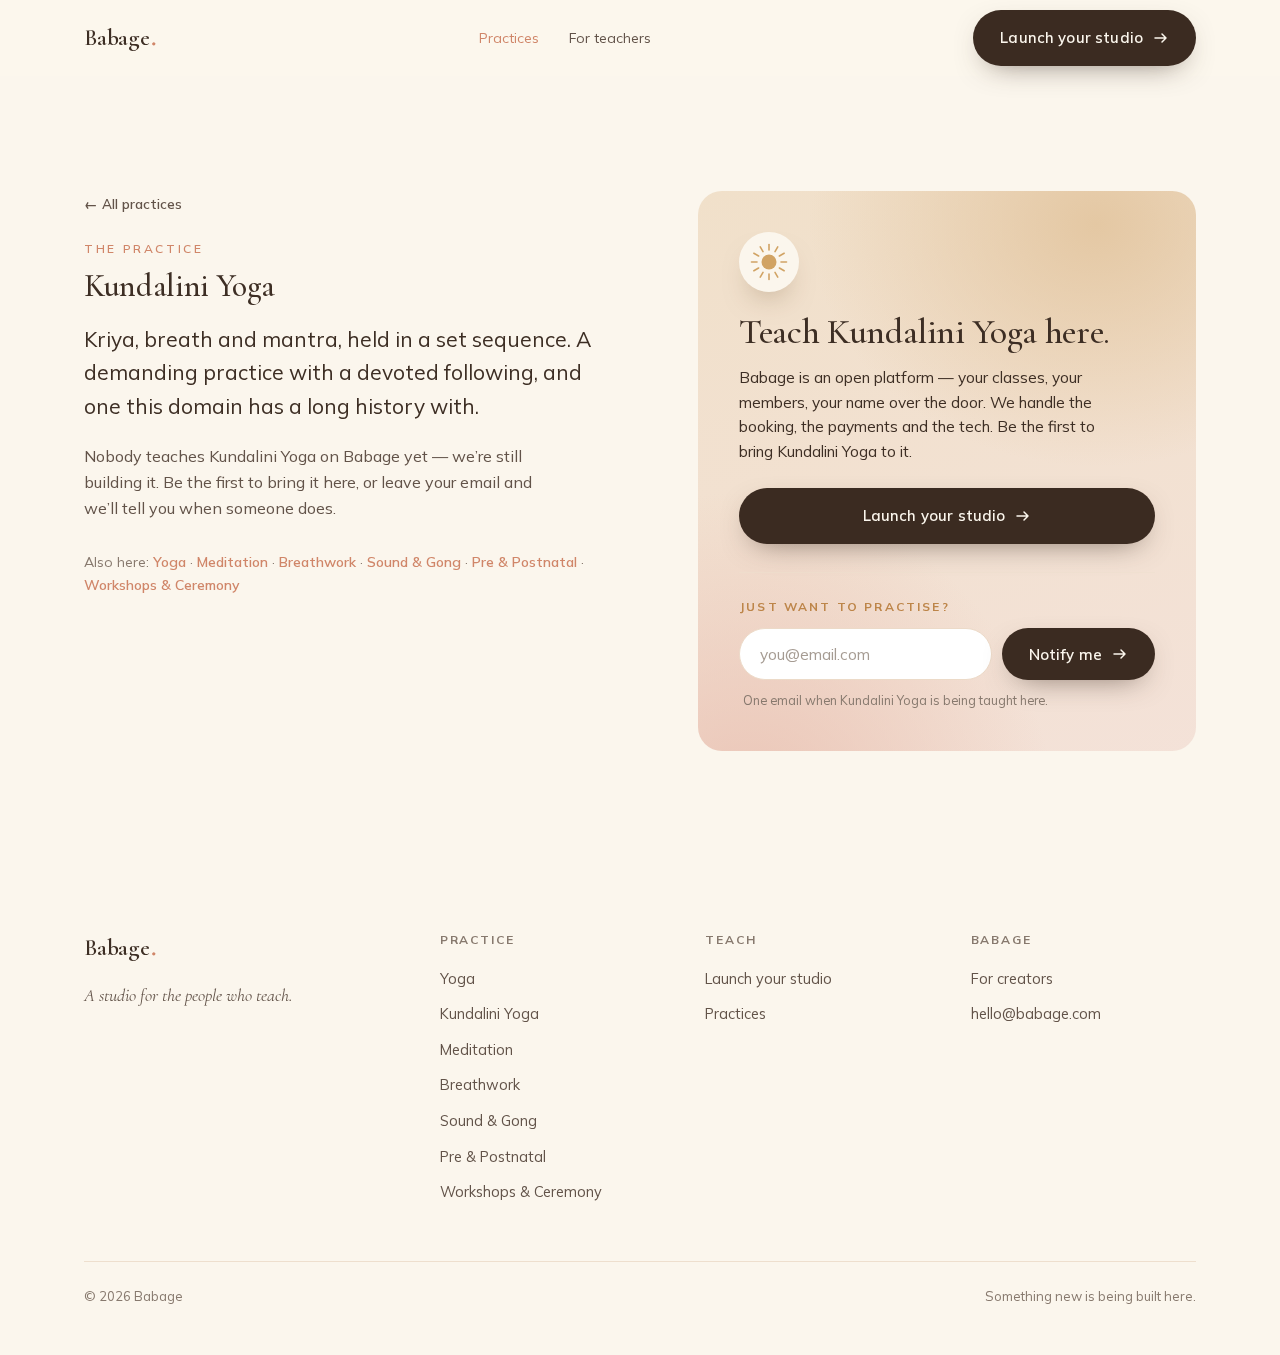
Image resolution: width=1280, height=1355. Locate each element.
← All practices (133, 203)
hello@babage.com (1036, 1013)
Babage (120, 37)
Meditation (232, 562)
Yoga (169, 562)
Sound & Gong (414, 562)
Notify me (1065, 654)
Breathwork (317, 562)
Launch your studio (1071, 37)
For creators (1012, 978)
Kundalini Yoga (489, 1013)
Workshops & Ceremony (162, 585)
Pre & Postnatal (524, 562)
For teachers (610, 38)
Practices (509, 38)
